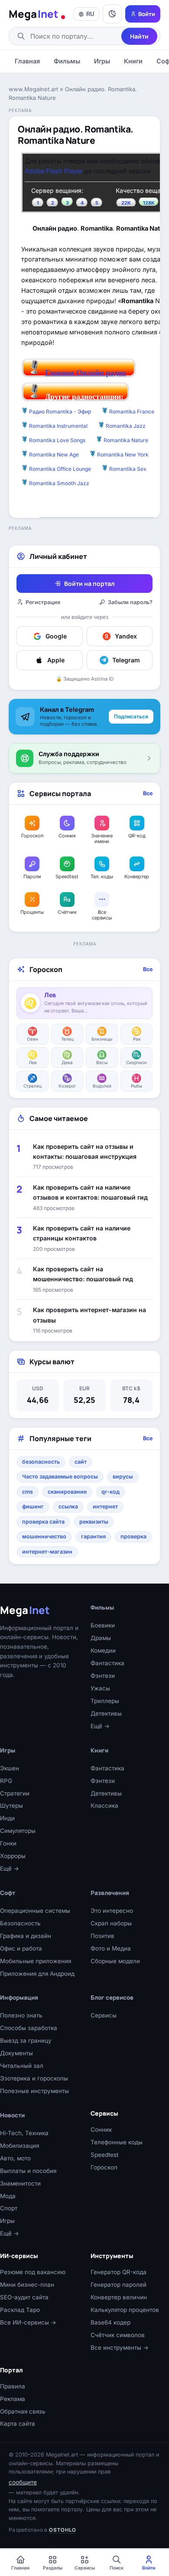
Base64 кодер (110, 2322)
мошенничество (44, 1536)
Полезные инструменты (34, 2091)
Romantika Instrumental (58, 426)
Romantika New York (123, 455)
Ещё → (100, 1726)
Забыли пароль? (130, 602)
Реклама (13, 2399)
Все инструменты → (120, 2348)
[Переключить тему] (112, 14)
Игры (102, 61)
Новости (12, 2115)
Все (148, 793)
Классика (104, 1806)
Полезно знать (21, 2015)
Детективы (106, 1713)
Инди (7, 1818)
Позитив (102, 1936)
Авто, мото (15, 2158)
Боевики (103, 1625)
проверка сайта (43, 1522)
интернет (105, 1506)
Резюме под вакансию (33, 2272)
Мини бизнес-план (27, 2285)
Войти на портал (89, 584)
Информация (19, 1997)
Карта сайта (18, 2424)
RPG (6, 1781)
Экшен (10, 1768)
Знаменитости (20, 2183)
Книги (133, 61)
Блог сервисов (112, 1997)
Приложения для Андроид (37, 1974)
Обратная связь (23, 2411)
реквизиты (94, 1522)
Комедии (103, 1650)
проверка (133, 1536)
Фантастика (107, 1663)
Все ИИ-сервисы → (28, 2322)
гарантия (93, 1536)
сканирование (67, 1492)
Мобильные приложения (36, 1961)
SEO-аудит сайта (24, 2297)
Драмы (101, 1638)
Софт (8, 1893)
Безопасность (20, 1923)
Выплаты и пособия (28, 2171)
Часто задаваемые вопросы (60, 1476)
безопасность (41, 1462)
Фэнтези (103, 1676)
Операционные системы (35, 1911)
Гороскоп (104, 2167)
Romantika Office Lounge (60, 469)
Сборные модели (115, 1961)
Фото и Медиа (111, 1948)
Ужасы (100, 1688)
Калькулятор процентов (125, 2310)
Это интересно (112, 1911)
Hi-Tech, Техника (24, 2133)
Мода (8, 2196)
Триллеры (105, 1701)
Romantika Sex (128, 469)
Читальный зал (22, 2066)
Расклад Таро (20, 2310)
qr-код (110, 1492)
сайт (81, 1462)
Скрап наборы (111, 1923)
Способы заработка (29, 2028)
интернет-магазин (47, 1552)
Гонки (8, 1843)
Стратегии (15, 1793)
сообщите (23, 2482)
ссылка (68, 1506)
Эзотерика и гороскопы (34, 2078)
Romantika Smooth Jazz (59, 483)
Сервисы (104, 2015)
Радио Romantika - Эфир (60, 412)
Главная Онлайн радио (86, 373)
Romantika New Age (54, 455)
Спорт (9, 2208)
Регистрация (43, 602)
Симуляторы (18, 1831)
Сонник (101, 2130)
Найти (139, 36)
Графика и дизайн (26, 1936)
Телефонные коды (117, 2142)
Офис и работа (21, 1948)
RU (90, 14)
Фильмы (67, 61)
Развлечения (110, 1893)
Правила (13, 2386)
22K (126, 203)
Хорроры (13, 1856)
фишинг (33, 1506)
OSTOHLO (63, 2530)
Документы (16, 2053)
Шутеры (11, 1806)
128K (149, 203)
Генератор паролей (119, 2285)
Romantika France (132, 412)
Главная (27, 61)
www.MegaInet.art (33, 89)
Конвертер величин (119, 2297)
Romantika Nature (126, 440)
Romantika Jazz (126, 426)
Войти (147, 14)
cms (28, 1492)
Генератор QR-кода (119, 2272)
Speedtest (104, 2155)
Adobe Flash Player (54, 171)
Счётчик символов (118, 2335)
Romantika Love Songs (57, 440)
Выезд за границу (26, 2040)
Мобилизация (19, 2146)
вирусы (123, 1476)
